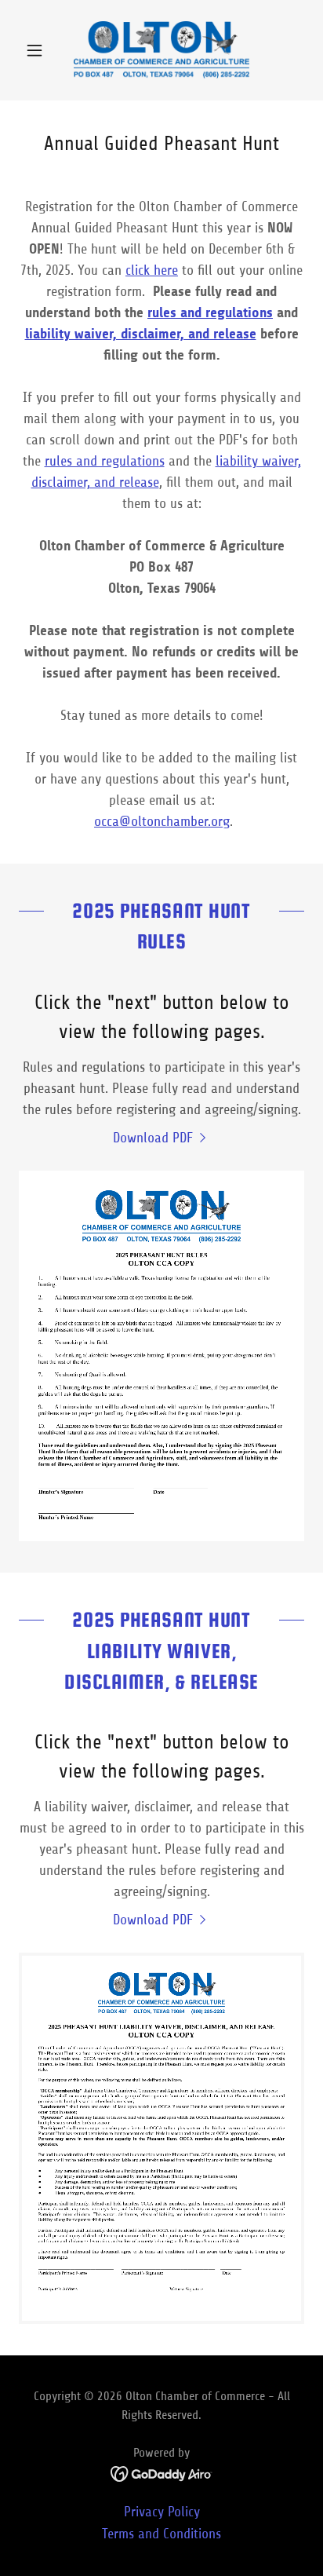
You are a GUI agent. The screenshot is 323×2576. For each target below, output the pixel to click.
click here (152, 270)
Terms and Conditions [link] (161, 2534)
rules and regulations (105, 461)
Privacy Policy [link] (162, 2512)
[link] (161, 50)
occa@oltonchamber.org (162, 821)
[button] (40, 50)
